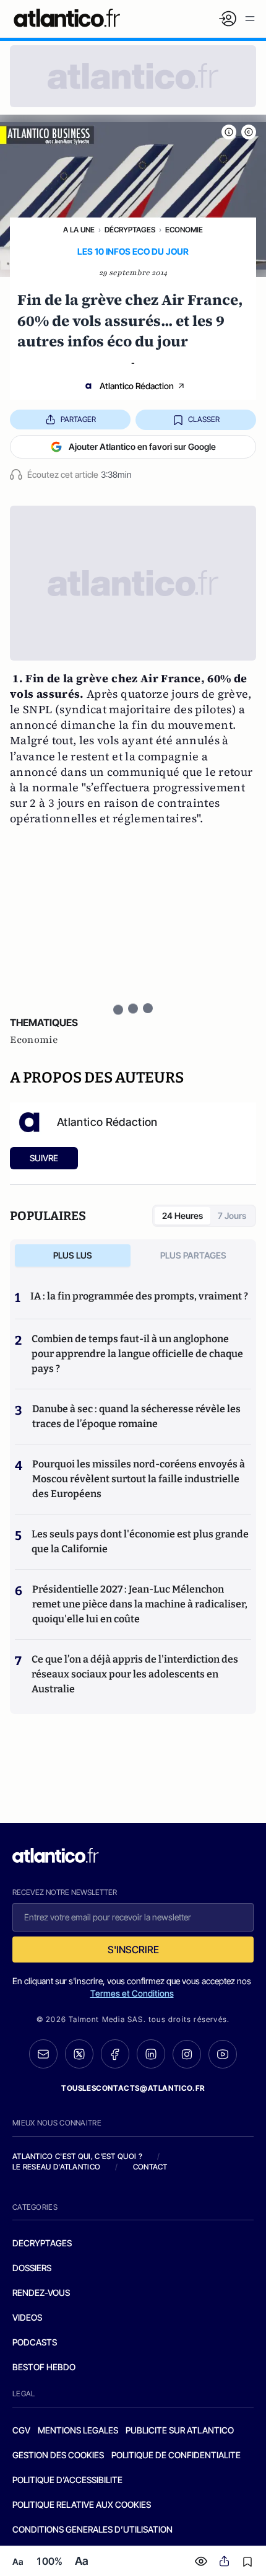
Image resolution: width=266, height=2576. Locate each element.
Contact (150, 2167)
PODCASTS (35, 2342)
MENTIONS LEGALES (78, 2430)
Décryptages (130, 230)
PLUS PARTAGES (193, 1255)
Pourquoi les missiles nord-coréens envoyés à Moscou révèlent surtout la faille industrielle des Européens (139, 1479)
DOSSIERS (32, 2268)
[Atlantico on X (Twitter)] (79, 2054)
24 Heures (182, 1215)
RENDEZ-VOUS (41, 2292)
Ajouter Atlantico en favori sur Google (142, 446)
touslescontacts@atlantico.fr (133, 2088)
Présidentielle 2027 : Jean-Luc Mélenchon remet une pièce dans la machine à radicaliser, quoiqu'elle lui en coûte (140, 1604)
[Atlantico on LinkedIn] (151, 2054)
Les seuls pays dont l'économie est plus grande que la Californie (140, 1541)
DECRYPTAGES (42, 2243)
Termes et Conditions (132, 1993)
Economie (184, 230)
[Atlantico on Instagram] (187, 2054)
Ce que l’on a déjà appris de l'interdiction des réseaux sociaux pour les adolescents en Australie (135, 1674)
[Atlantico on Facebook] (115, 2054)
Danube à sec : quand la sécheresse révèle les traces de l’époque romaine (136, 1416)
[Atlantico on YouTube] (223, 2054)
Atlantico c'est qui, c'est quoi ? (77, 2156)
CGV (21, 2430)
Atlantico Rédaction (137, 386)
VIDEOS (27, 2317)
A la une (79, 230)
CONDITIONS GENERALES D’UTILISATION (92, 2529)
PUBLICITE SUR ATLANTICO (180, 2430)
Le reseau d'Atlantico (56, 2167)
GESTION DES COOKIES (58, 2455)
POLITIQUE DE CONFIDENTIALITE (176, 2455)
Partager (78, 419)
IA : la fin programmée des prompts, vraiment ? (139, 1296)
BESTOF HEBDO (44, 2367)
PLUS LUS (73, 1255)
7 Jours (232, 1215)
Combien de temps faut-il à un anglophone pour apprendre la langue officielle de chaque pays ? (137, 1354)
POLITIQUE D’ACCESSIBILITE (67, 2480)
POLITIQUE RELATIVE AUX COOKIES (82, 2504)
